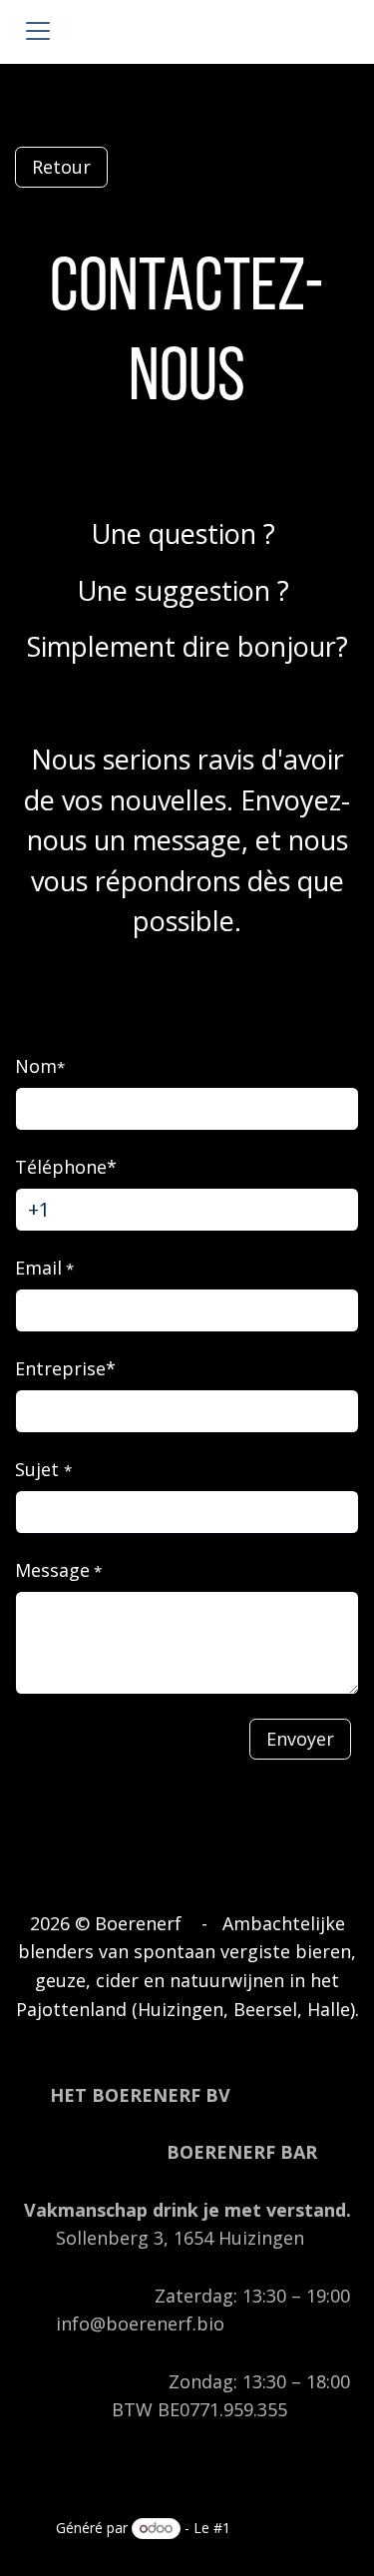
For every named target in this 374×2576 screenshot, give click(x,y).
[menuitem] (83, 2496)
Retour (61, 167)
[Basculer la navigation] (38, 32)
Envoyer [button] (300, 1739)
